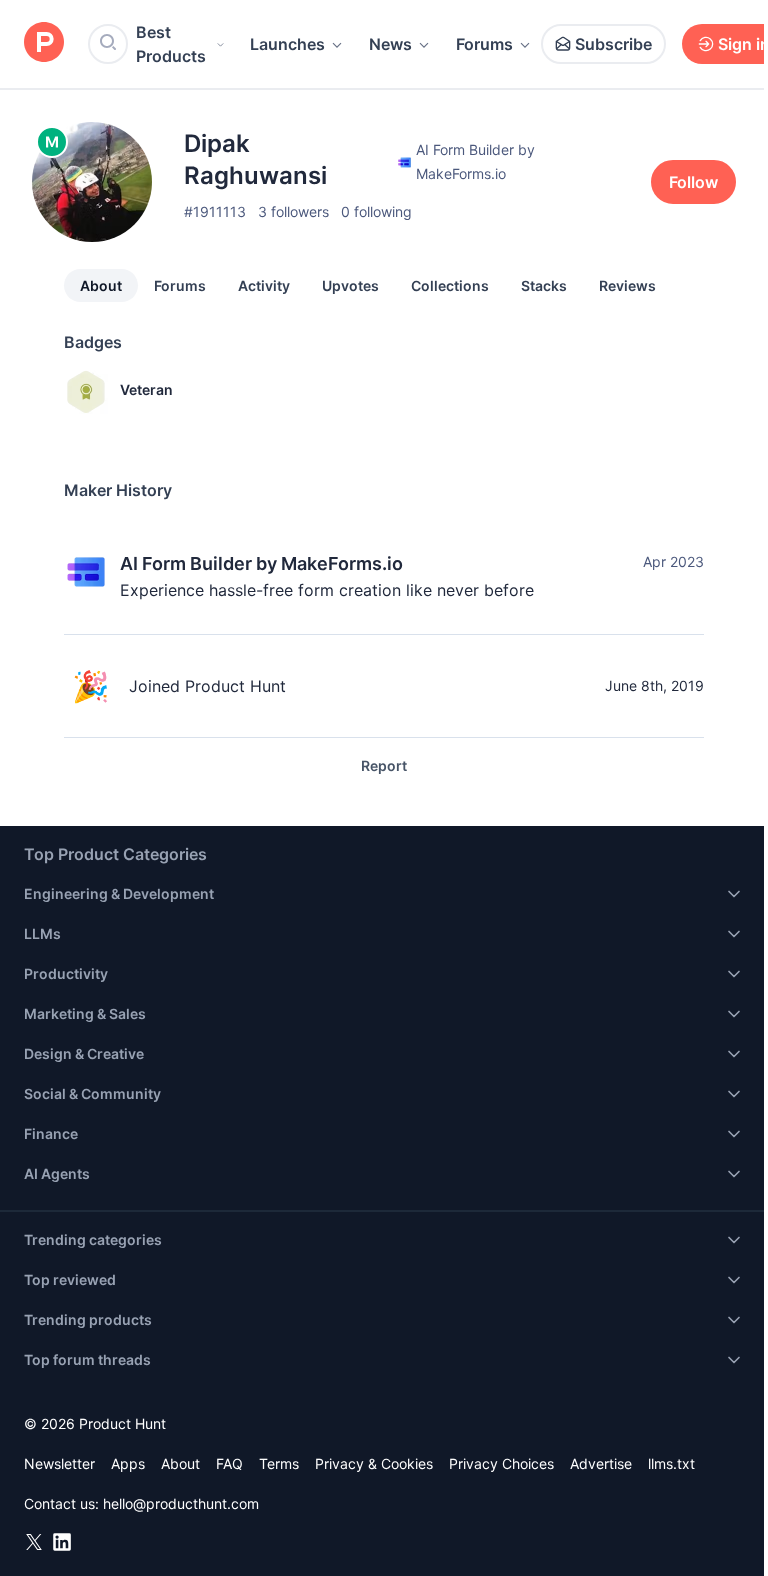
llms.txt (671, 1463)
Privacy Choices (501, 1463)
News (390, 44)
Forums (484, 44)
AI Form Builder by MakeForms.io (261, 563)
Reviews (627, 285)
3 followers (293, 211)
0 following (376, 211)
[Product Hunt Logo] (44, 43)
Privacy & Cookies (374, 1463)
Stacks (544, 285)
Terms (279, 1463)
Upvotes (350, 285)
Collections (450, 285)
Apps (128, 1463)
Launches (287, 44)
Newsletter (59, 1463)
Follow (693, 182)
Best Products (171, 44)
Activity (264, 285)
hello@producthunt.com (181, 1503)
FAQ (229, 1463)
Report (384, 765)
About (101, 285)
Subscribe (613, 44)
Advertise (601, 1463)
